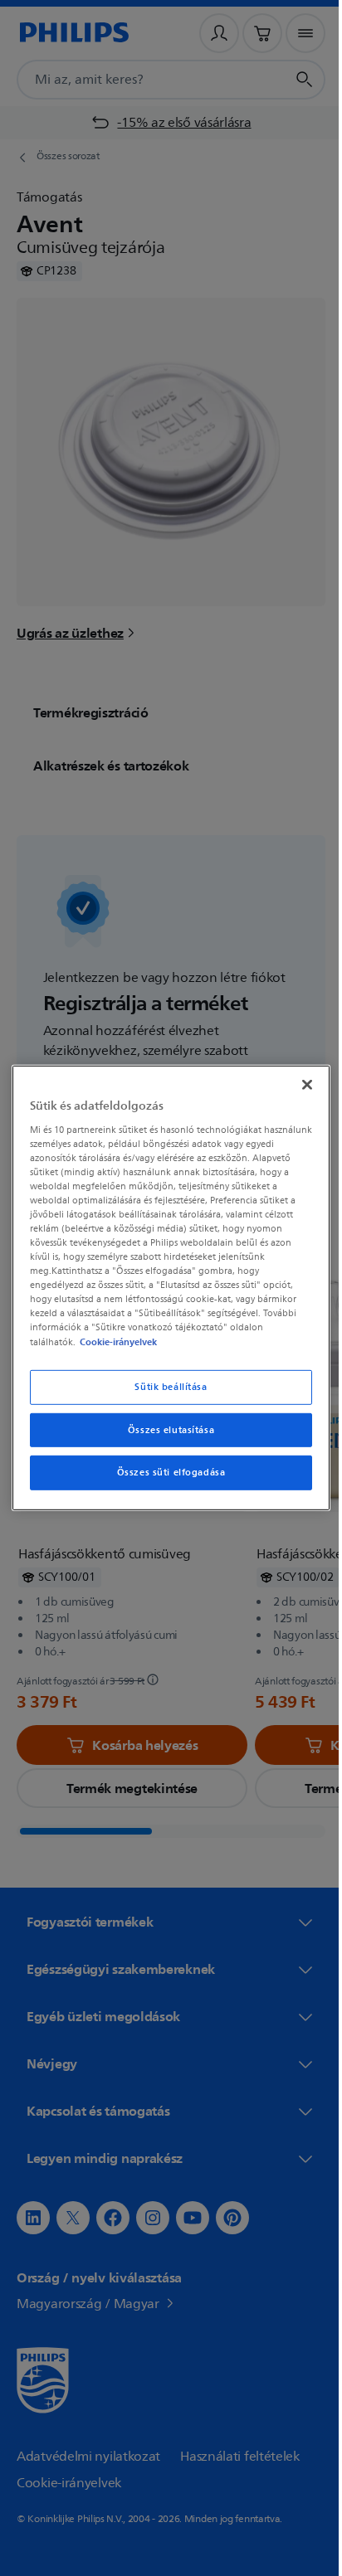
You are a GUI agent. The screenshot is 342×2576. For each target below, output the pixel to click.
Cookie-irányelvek (115, 1341)
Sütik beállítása (165, 1386)
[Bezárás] (298, 1085)
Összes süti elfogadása (165, 1473)
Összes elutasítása (164, 1429)
